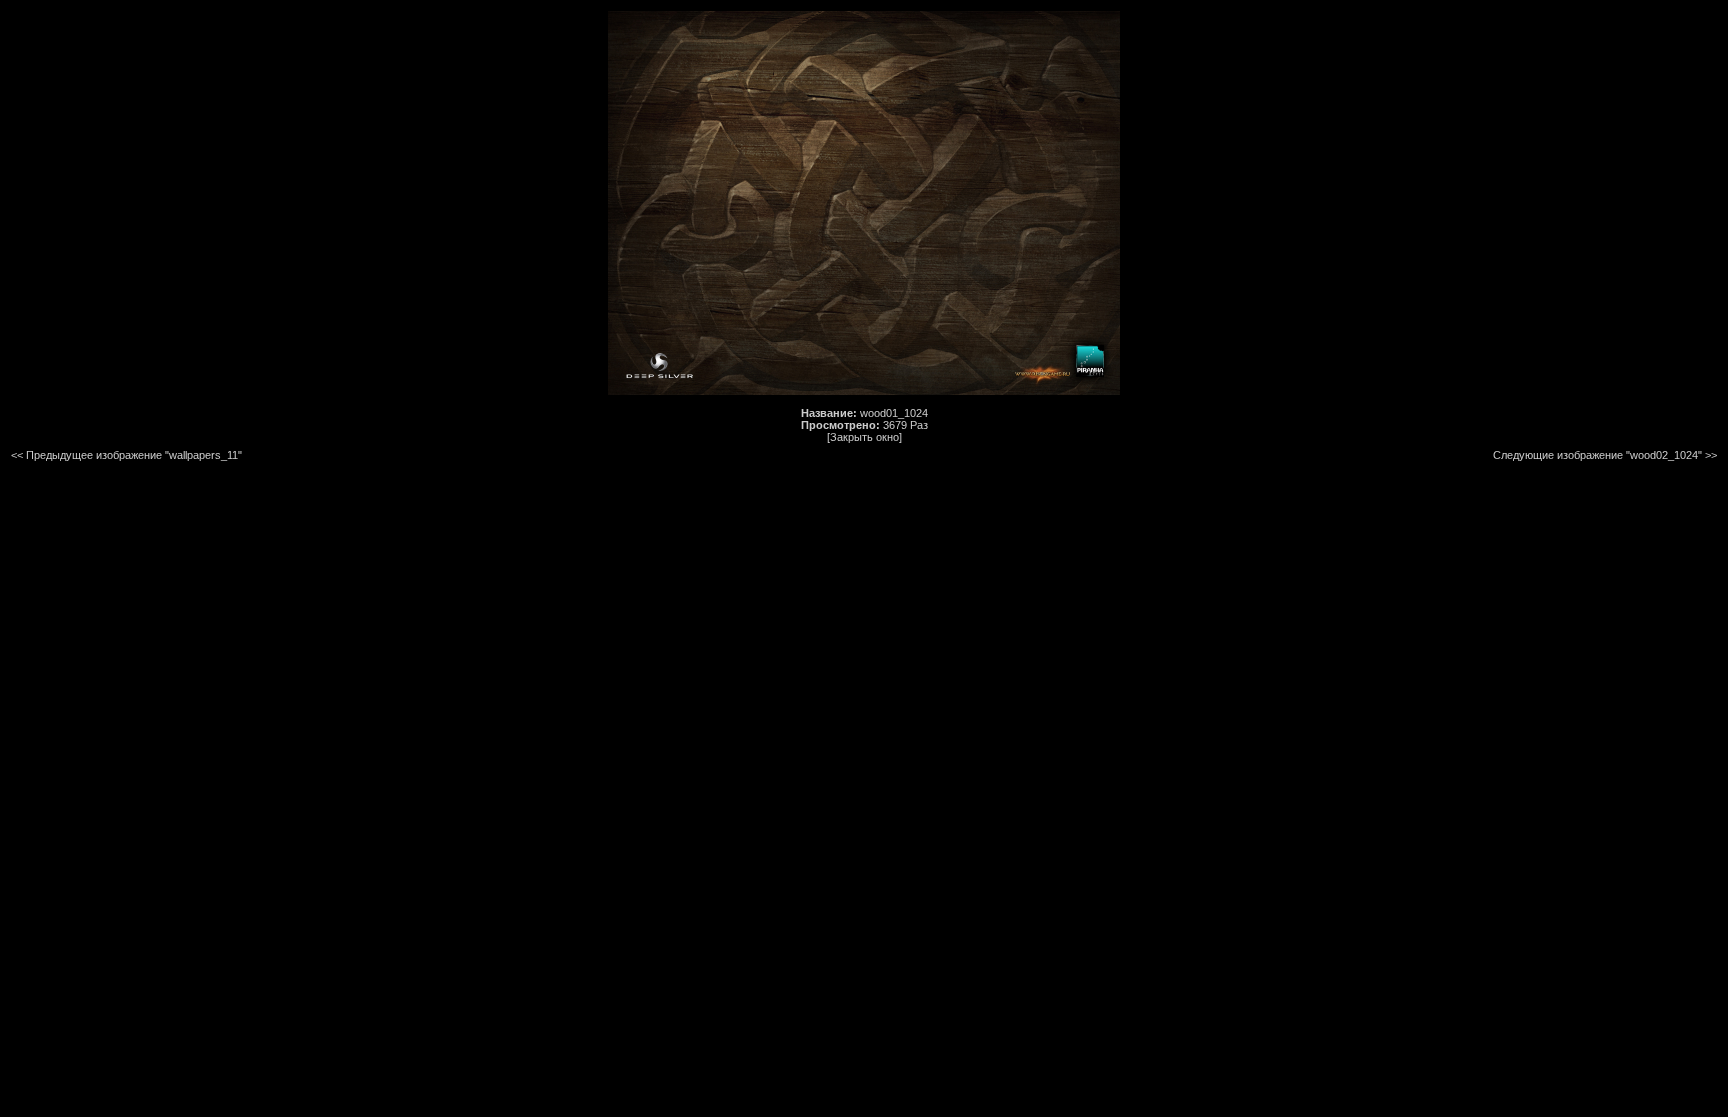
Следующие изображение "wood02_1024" (1597, 455)
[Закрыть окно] (864, 437)
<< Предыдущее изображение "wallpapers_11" (126, 455)
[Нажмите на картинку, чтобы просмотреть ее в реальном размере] (864, 391)
